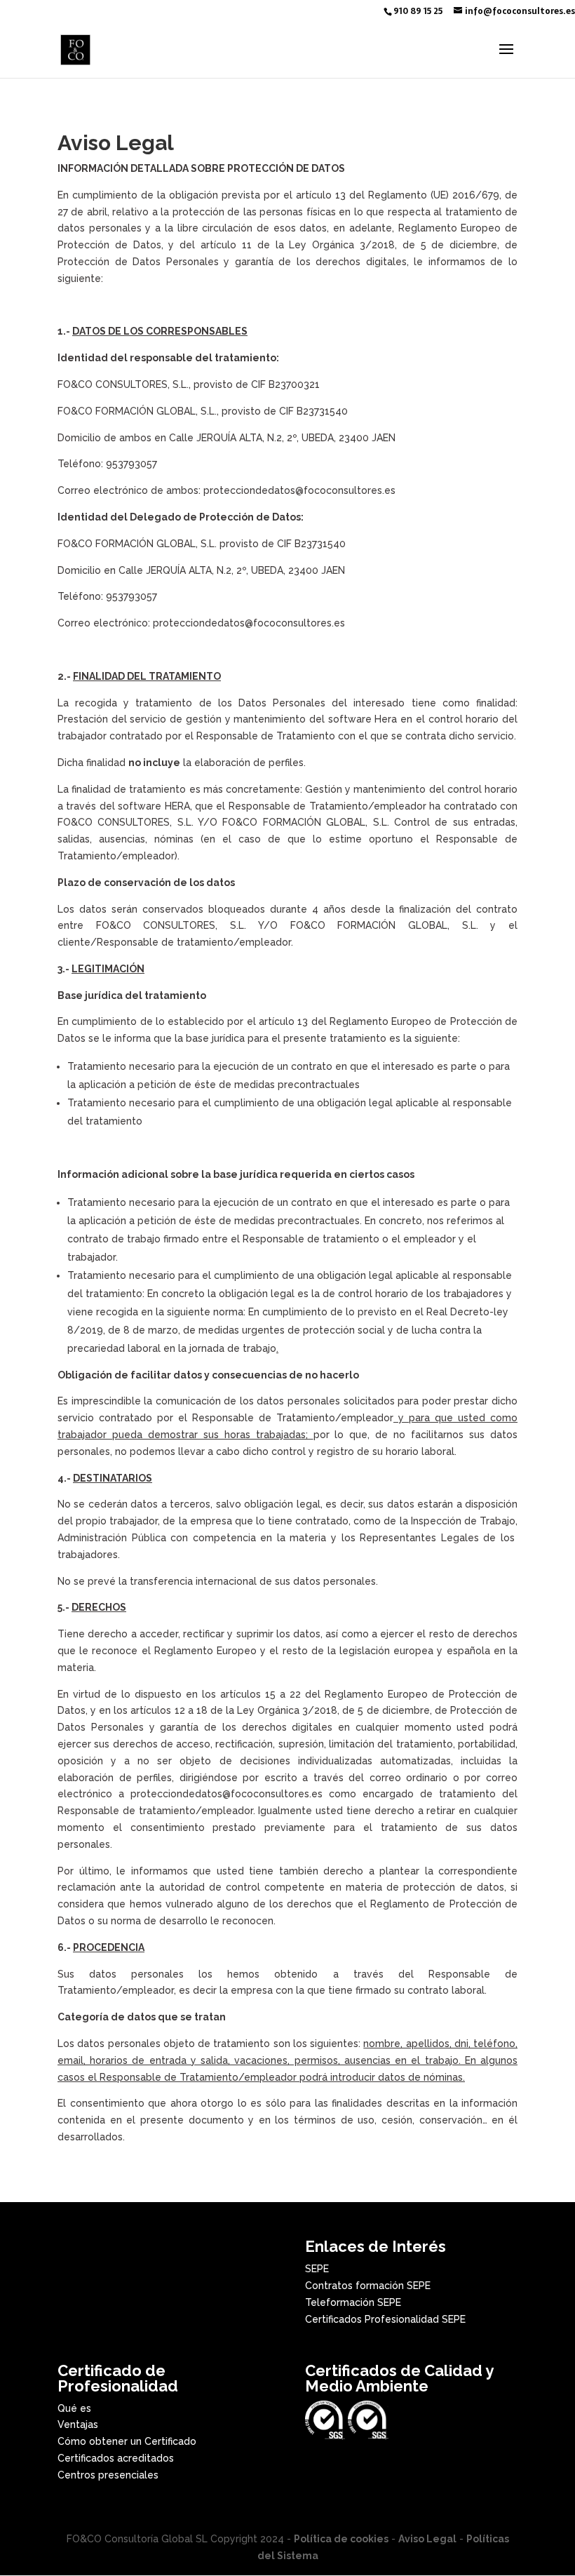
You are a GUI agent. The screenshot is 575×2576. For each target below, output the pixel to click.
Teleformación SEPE (353, 2302)
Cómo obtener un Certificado (127, 2441)
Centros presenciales (108, 2475)
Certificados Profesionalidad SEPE (385, 2319)
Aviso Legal (427, 2539)
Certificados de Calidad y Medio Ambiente (399, 2378)
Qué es (74, 2408)
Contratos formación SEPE (368, 2286)
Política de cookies (341, 2539)
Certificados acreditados (116, 2458)
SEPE (317, 2269)
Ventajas (78, 2424)
